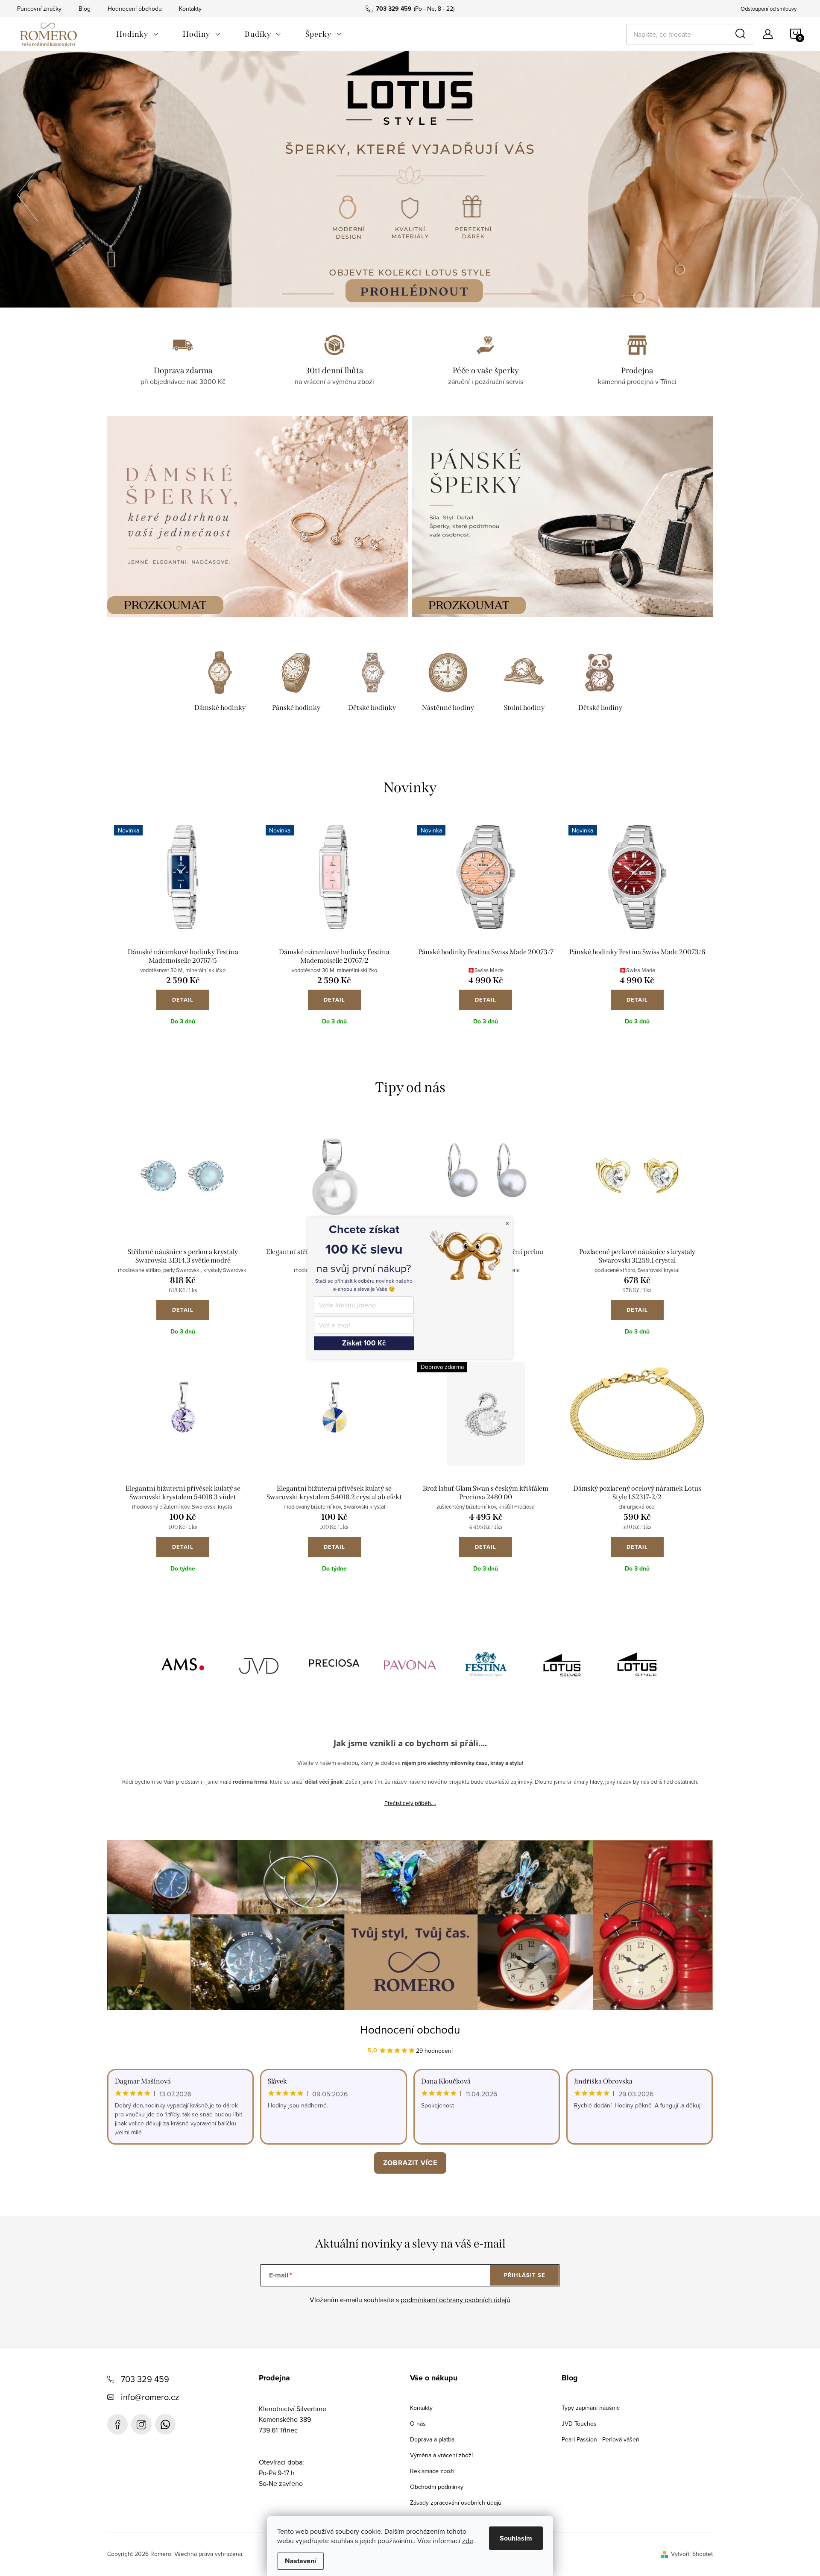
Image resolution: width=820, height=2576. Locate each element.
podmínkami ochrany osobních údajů (455, 2300)
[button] (28, 192)
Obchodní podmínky (437, 2487)
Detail (183, 1000)
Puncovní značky (39, 9)
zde (468, 2541)
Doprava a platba (432, 2439)
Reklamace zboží (432, 2471)
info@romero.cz (150, 2397)
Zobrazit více (410, 2163)
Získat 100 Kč (364, 1343)
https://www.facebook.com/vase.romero (117, 2424)
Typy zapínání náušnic (591, 2408)
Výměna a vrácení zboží (441, 2455)
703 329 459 (145, 2379)
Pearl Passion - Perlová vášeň (600, 2439)
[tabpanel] (220, 683)
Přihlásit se (525, 2275)
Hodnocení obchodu (135, 9)
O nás (418, 2424)
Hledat (742, 34)
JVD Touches (579, 2424)
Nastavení (300, 2561)
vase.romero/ (141, 2424)
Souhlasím (516, 2538)
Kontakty (190, 9)
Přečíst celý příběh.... (410, 1803)
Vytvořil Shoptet (692, 2554)
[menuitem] (138, 34)
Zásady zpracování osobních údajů (456, 2503)
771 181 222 (165, 2424)
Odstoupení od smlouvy (769, 9)
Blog (85, 9)
